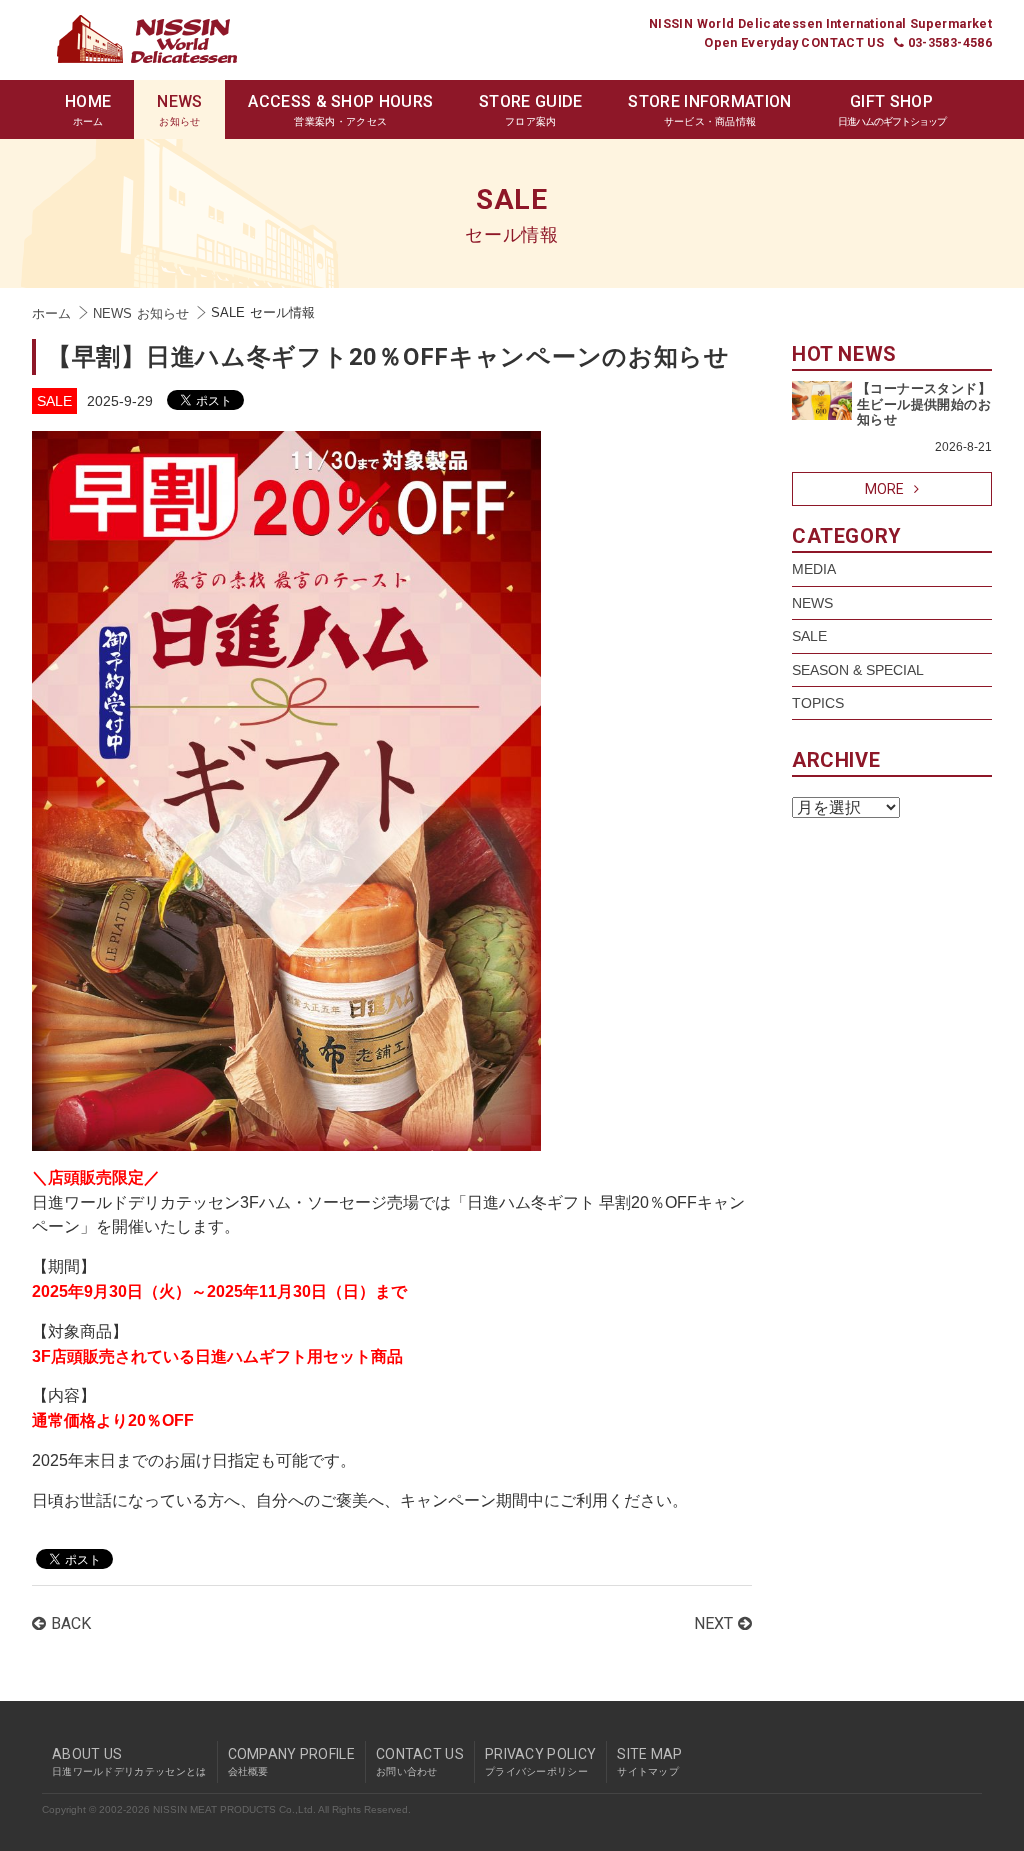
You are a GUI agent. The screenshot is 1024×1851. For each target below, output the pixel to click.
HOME (88, 109)
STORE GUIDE (530, 109)
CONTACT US (420, 1761)
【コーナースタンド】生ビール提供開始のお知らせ (924, 404)
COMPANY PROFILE (292, 1761)
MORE (884, 489)
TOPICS (818, 703)
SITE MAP (649, 1761)
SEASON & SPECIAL (858, 670)
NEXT (713, 1623)
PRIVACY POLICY (540, 1761)
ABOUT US (129, 1761)
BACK (71, 1623)
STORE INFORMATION (709, 109)
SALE (54, 401)
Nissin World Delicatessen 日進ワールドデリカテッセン (147, 39)
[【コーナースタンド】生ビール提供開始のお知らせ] (822, 391)
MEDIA (814, 569)
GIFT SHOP (892, 109)
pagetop (987, 1724)
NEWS (179, 109)
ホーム (51, 314)
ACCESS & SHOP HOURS (340, 109)
